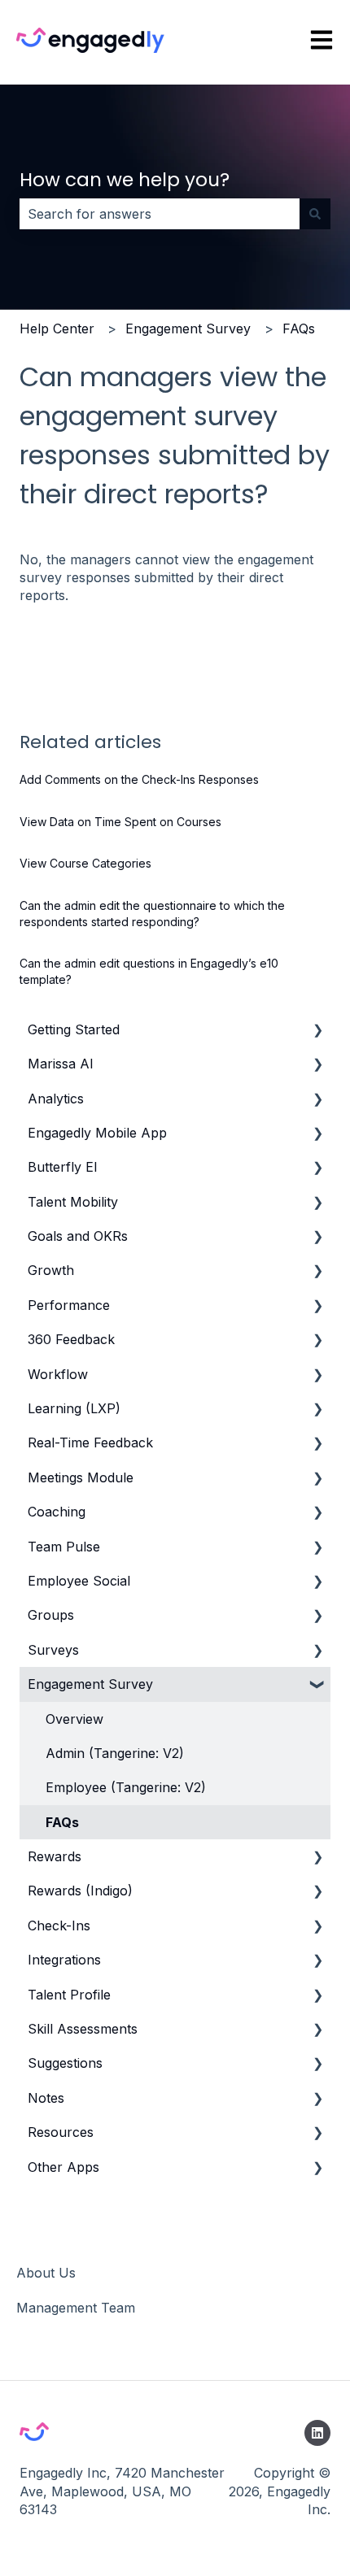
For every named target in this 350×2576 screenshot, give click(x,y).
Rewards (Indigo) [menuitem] (80, 1891)
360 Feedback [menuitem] (71, 1339)
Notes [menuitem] (46, 2098)
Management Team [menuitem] (76, 2308)
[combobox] (160, 214)
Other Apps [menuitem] (63, 2167)
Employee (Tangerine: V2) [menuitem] (126, 1787)
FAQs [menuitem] (62, 1822)
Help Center (57, 329)
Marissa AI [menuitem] (61, 1064)
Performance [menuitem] (69, 1305)
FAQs (299, 329)
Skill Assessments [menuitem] (83, 2029)
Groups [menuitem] (51, 1615)
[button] (317, 1031)
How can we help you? (125, 180)
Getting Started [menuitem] (74, 1029)
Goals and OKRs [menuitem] (78, 1236)
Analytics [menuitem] (56, 1099)
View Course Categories (85, 863)
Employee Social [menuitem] (79, 1581)
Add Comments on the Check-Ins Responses (139, 779)
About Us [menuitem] (46, 2273)
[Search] (315, 214)
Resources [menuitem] (61, 2132)
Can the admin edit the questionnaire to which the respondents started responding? (152, 914)
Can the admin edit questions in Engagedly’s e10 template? (149, 971)
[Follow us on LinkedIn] (317, 2433)
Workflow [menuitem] (58, 1374)
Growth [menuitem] (51, 1270)
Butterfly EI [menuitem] (63, 1167)
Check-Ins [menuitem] (59, 1925)
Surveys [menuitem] (53, 1650)
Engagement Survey (188, 329)
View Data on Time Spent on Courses (120, 822)
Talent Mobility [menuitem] (73, 1202)
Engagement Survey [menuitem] (90, 1684)
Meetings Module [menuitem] (81, 1477)
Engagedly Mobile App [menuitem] (97, 1133)
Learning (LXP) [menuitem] (74, 1408)
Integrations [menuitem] (64, 1960)
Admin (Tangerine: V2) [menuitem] (115, 1753)
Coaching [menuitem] (57, 1512)
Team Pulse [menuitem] (64, 1547)
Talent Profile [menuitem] (69, 1995)
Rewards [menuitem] (55, 1856)
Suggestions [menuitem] (65, 2063)
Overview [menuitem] (74, 1719)
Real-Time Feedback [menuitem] (90, 1442)
